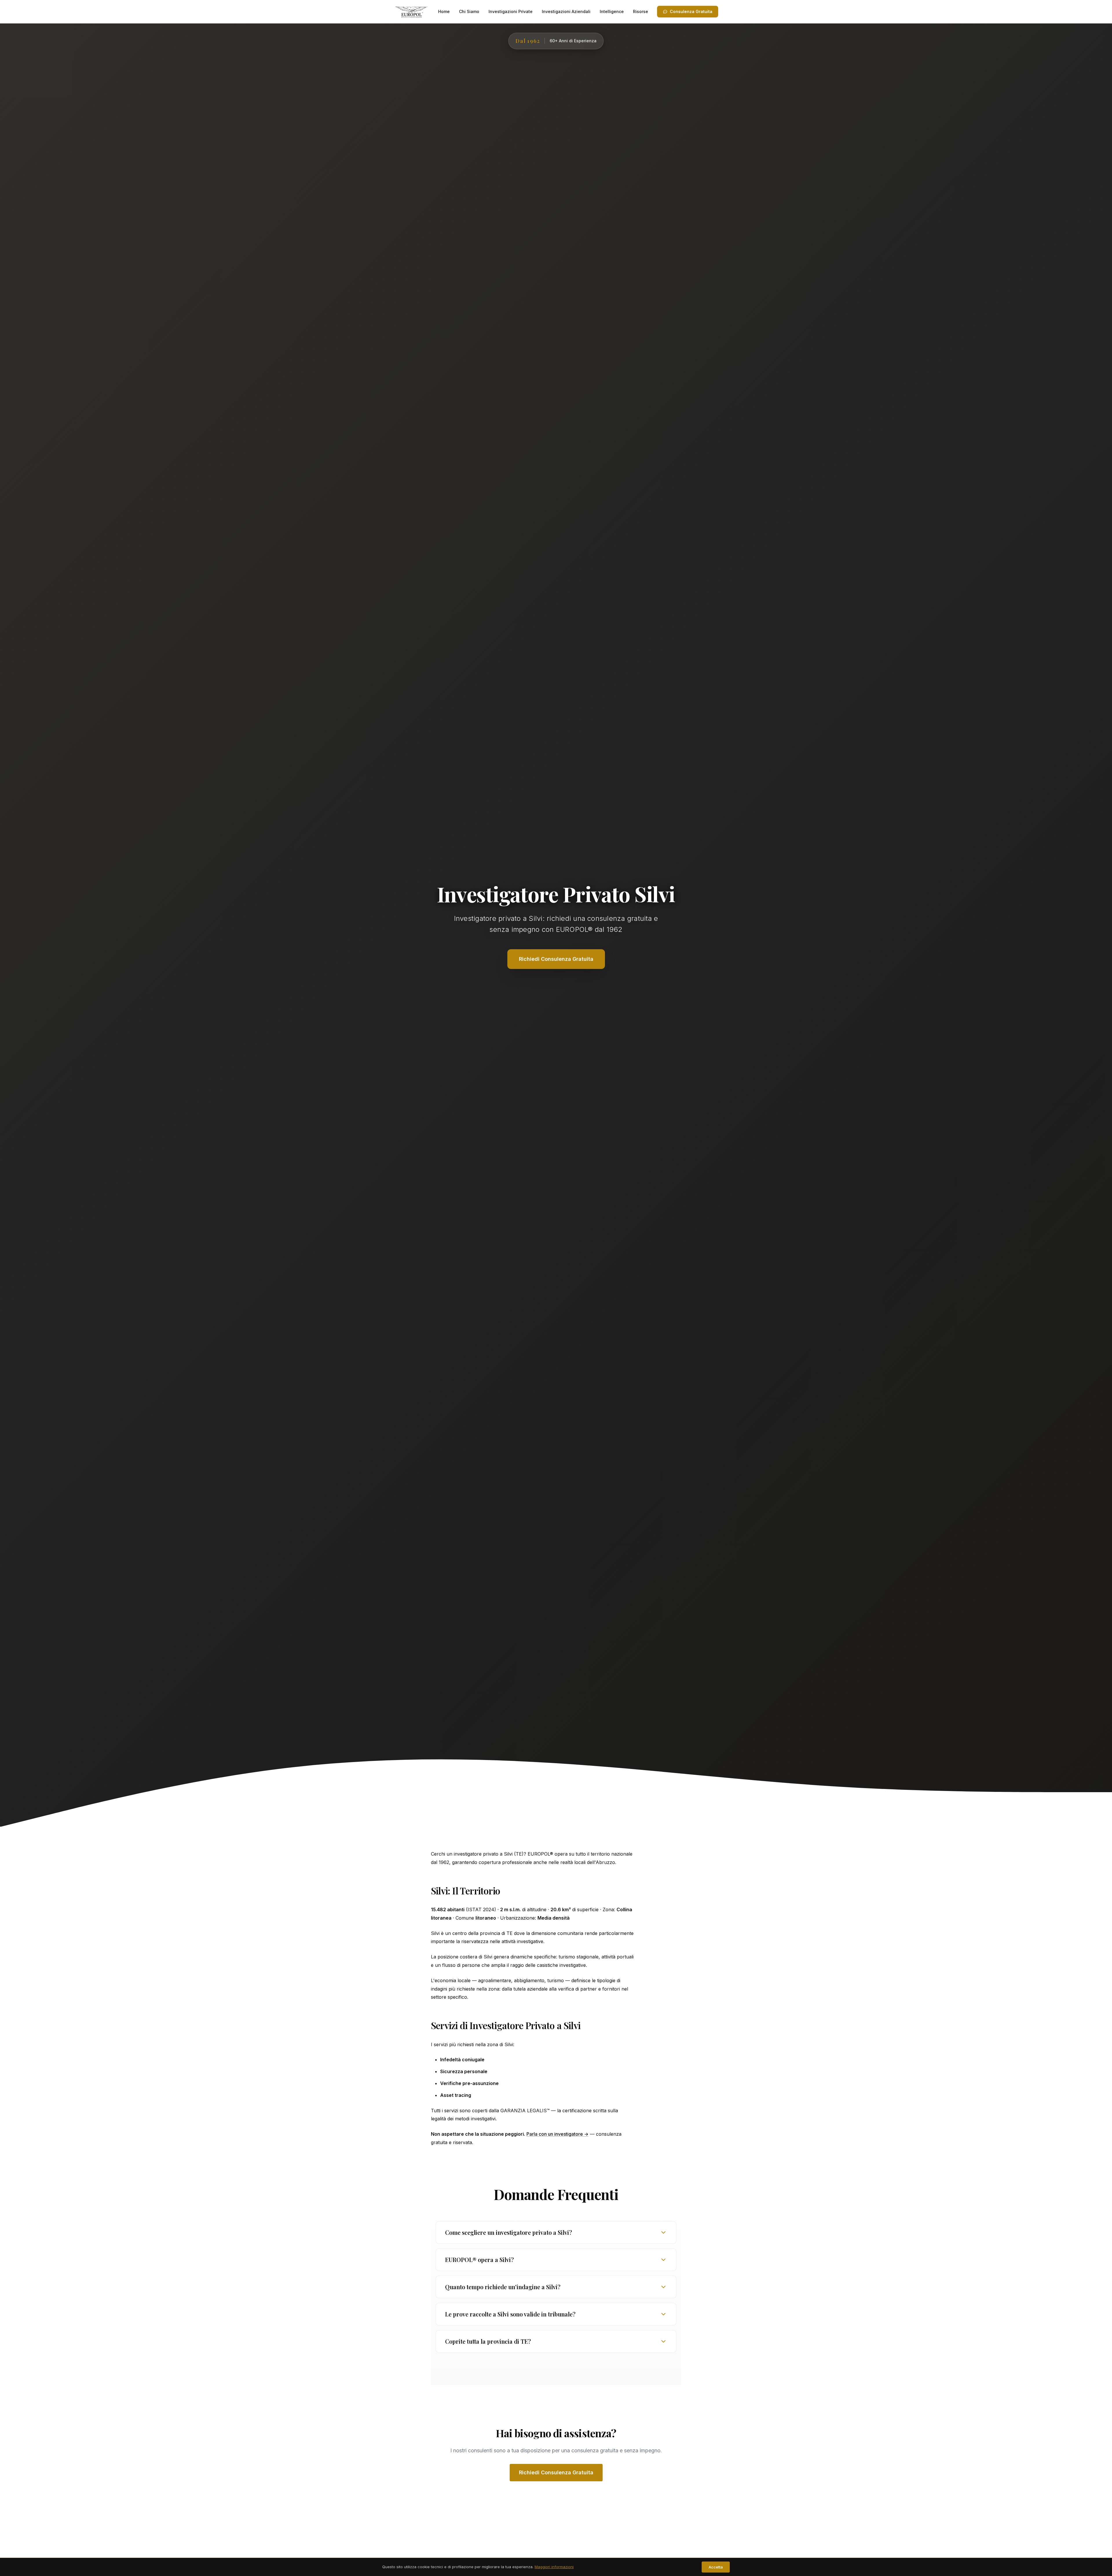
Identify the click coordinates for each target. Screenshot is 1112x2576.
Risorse (641, 11)
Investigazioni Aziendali (566, 11)
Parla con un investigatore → (557, 2134)
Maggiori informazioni (554, 2567)
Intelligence (612, 11)
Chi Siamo (469, 11)
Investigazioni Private (511, 11)
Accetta (716, 2567)
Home (444, 11)
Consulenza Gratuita (691, 11)
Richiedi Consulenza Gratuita (556, 2472)
